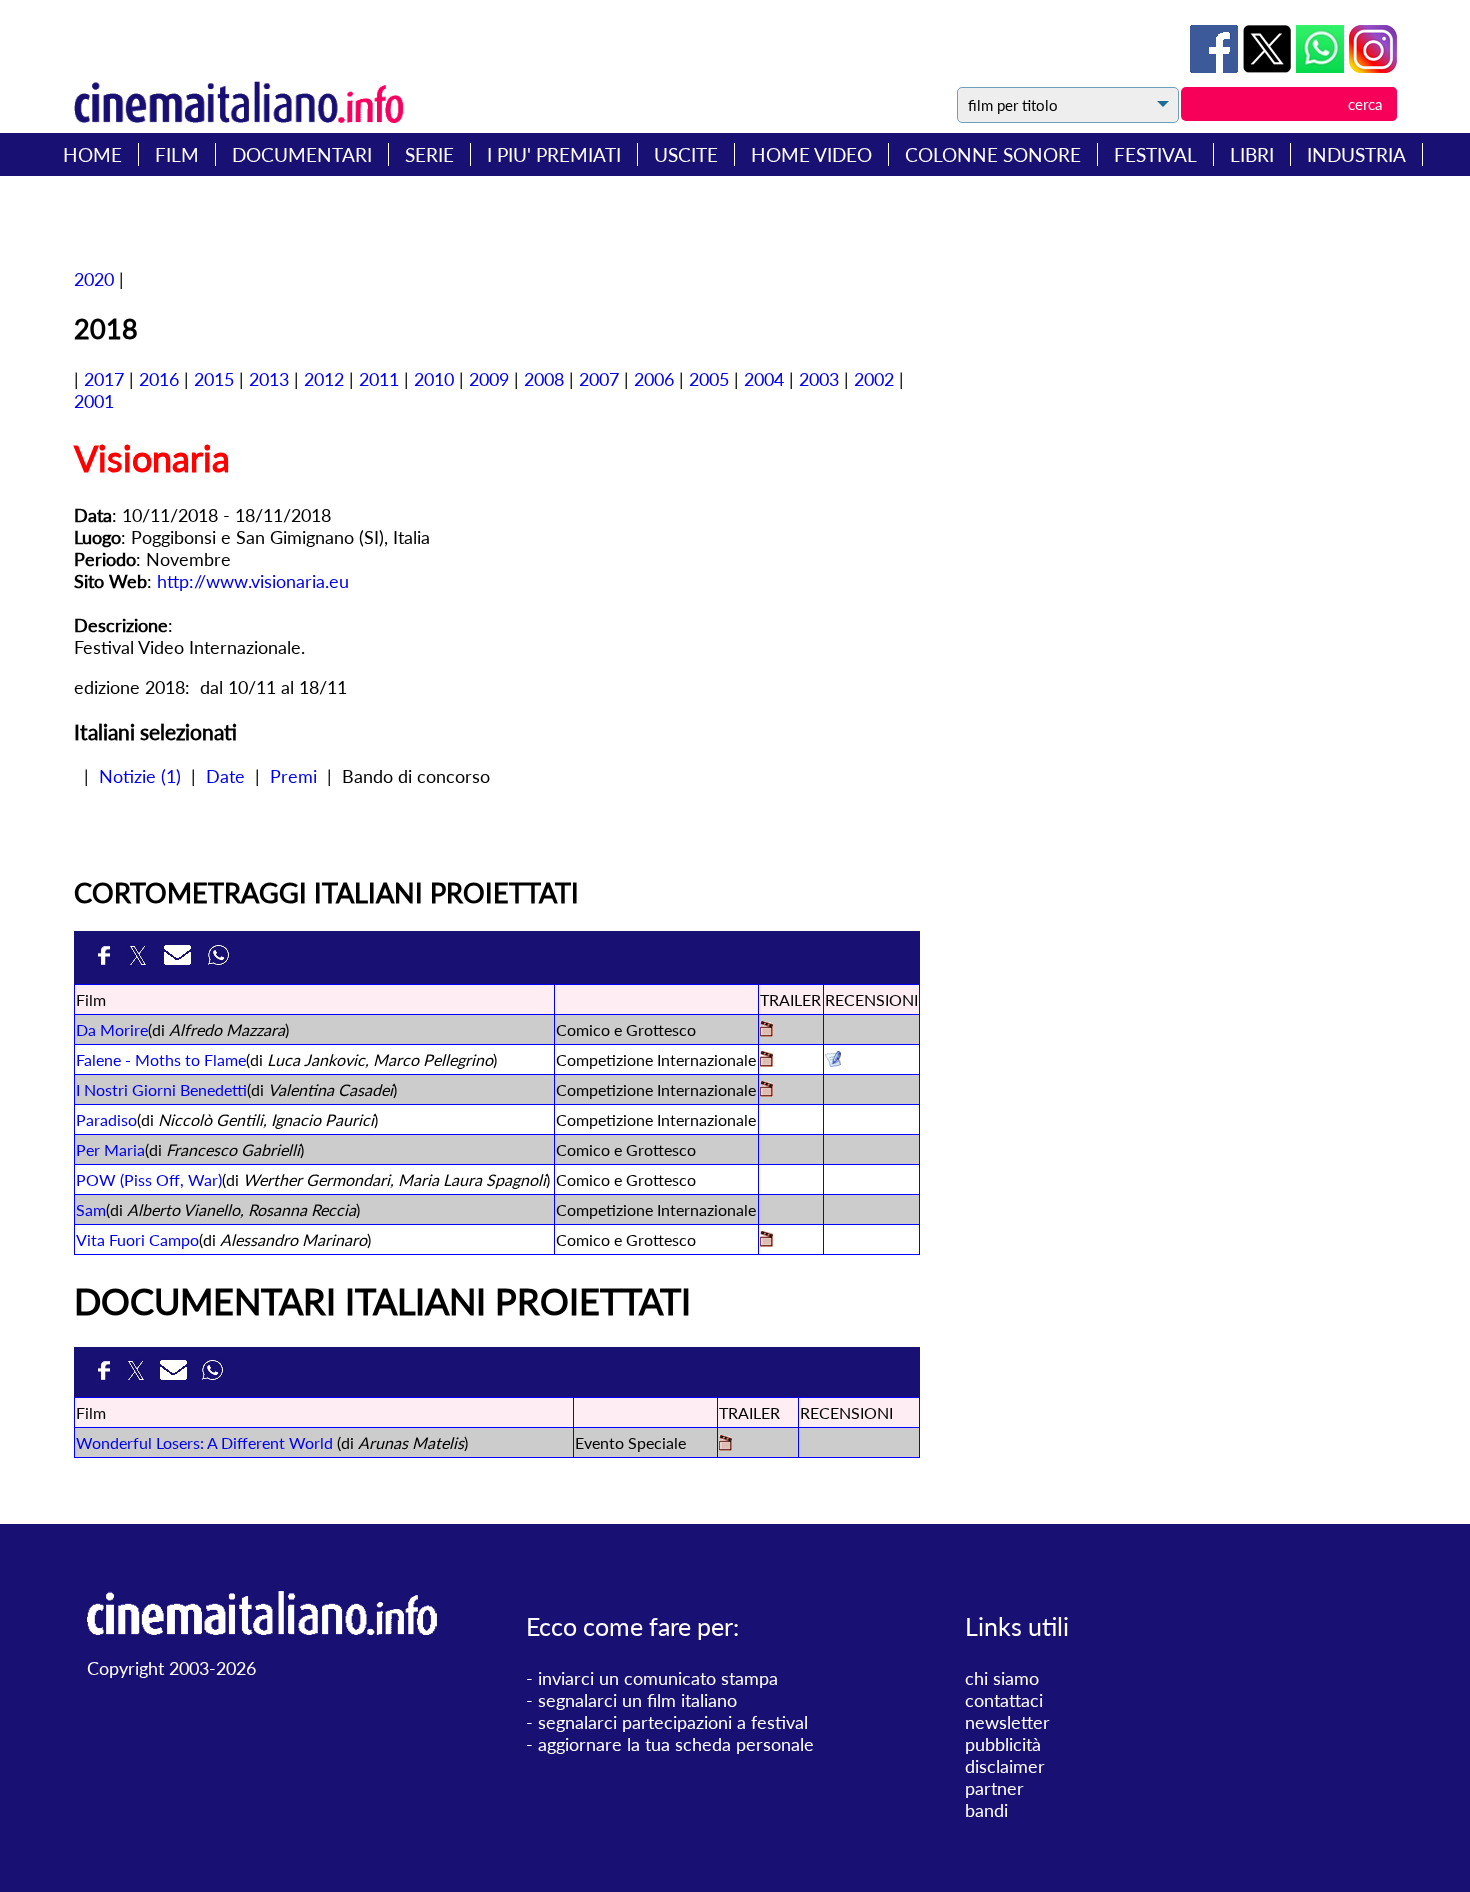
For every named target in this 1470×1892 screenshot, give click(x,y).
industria (1356, 154)
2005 (709, 379)
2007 (599, 379)
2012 (324, 379)
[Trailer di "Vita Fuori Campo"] (766, 1240)
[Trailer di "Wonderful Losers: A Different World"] (725, 1444)
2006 (654, 379)
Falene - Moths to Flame (161, 1059)
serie (429, 154)
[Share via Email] (181, 957)
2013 (269, 379)
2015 (214, 379)
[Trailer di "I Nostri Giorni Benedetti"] (766, 1090)
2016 (159, 379)
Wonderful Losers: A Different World (204, 1442)
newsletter (1007, 1722)
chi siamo (1002, 1678)
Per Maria (110, 1149)
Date (225, 776)
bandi (986, 1810)
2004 (764, 379)
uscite (686, 154)
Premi (293, 776)
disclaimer (1005, 1766)
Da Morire (112, 1029)
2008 (544, 379)
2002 (874, 379)
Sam (91, 1209)
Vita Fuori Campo (137, 1239)
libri (1252, 154)
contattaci (1004, 1700)
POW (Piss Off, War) (149, 1179)
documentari (302, 154)
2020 (94, 279)
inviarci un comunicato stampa (658, 1678)
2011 (379, 379)
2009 (489, 379)
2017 (104, 379)
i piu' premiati (554, 154)
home (92, 154)
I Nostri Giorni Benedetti (161, 1089)
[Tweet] (1269, 66)
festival (1155, 154)
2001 (94, 401)
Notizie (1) (140, 776)
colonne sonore (993, 154)
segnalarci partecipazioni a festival (673, 1722)
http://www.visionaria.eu (253, 581)
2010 (434, 379)
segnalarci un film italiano (637, 1700)
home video (811, 154)
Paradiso (106, 1119)
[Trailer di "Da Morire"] (766, 1030)
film (177, 154)
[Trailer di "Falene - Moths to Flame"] (766, 1060)
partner (994, 1788)
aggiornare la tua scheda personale (676, 1744)
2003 (819, 379)
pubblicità (1003, 1744)
